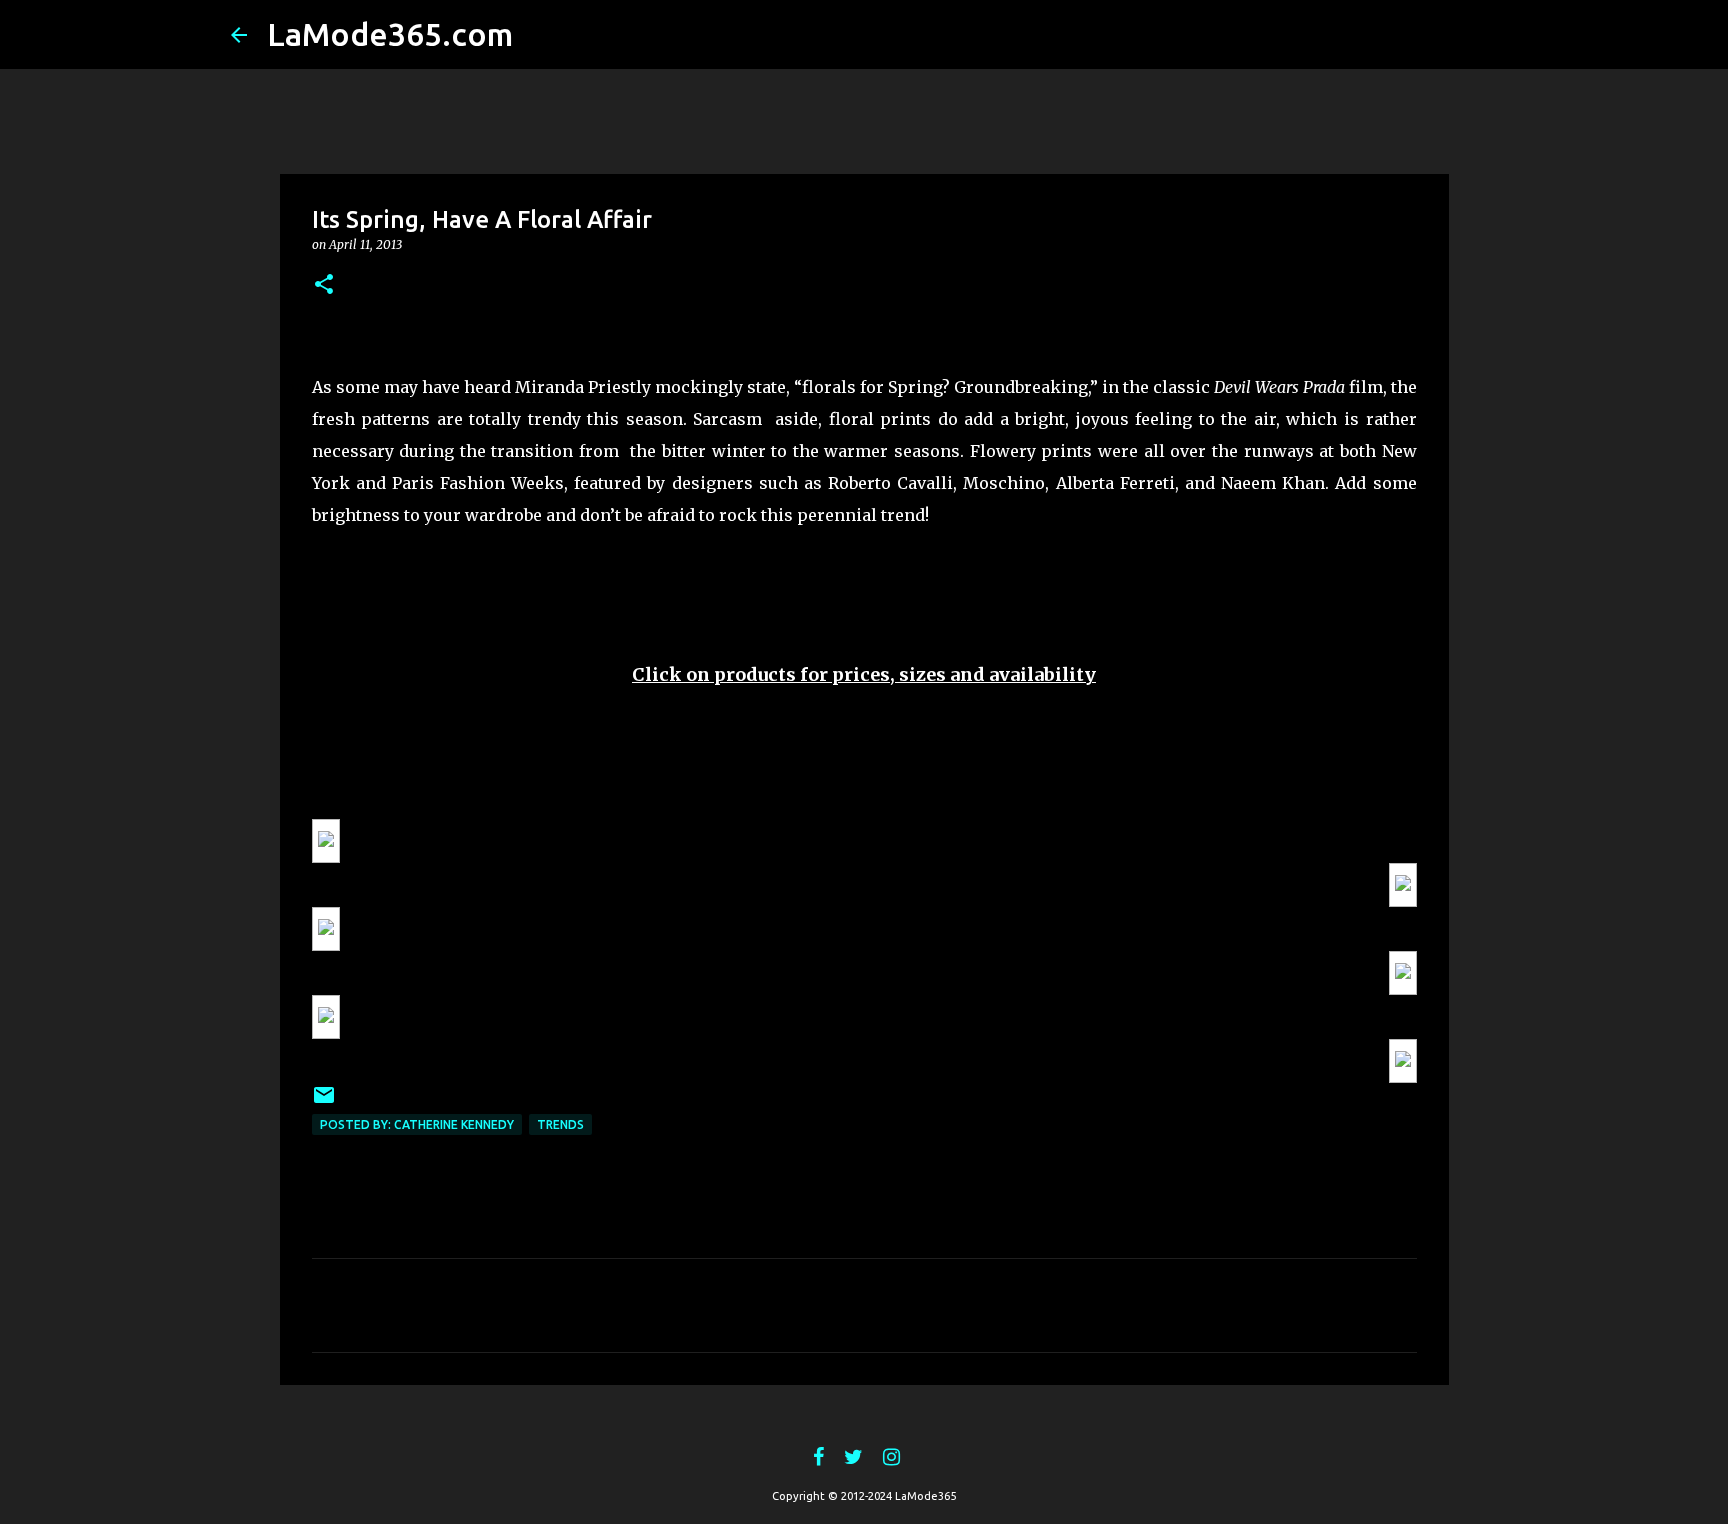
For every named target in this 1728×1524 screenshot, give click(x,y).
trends (560, 1124)
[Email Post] (324, 1102)
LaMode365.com (390, 34)
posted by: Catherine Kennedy (417, 1124)
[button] (324, 285)
